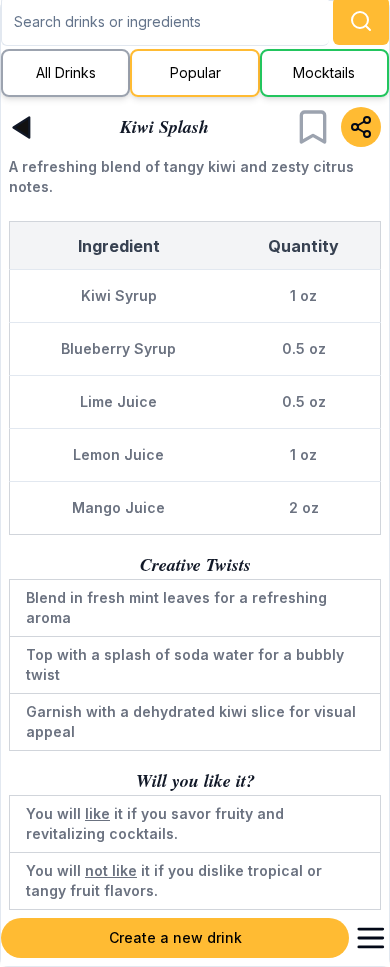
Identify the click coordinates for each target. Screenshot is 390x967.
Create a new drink (175, 937)
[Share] (361, 127)
